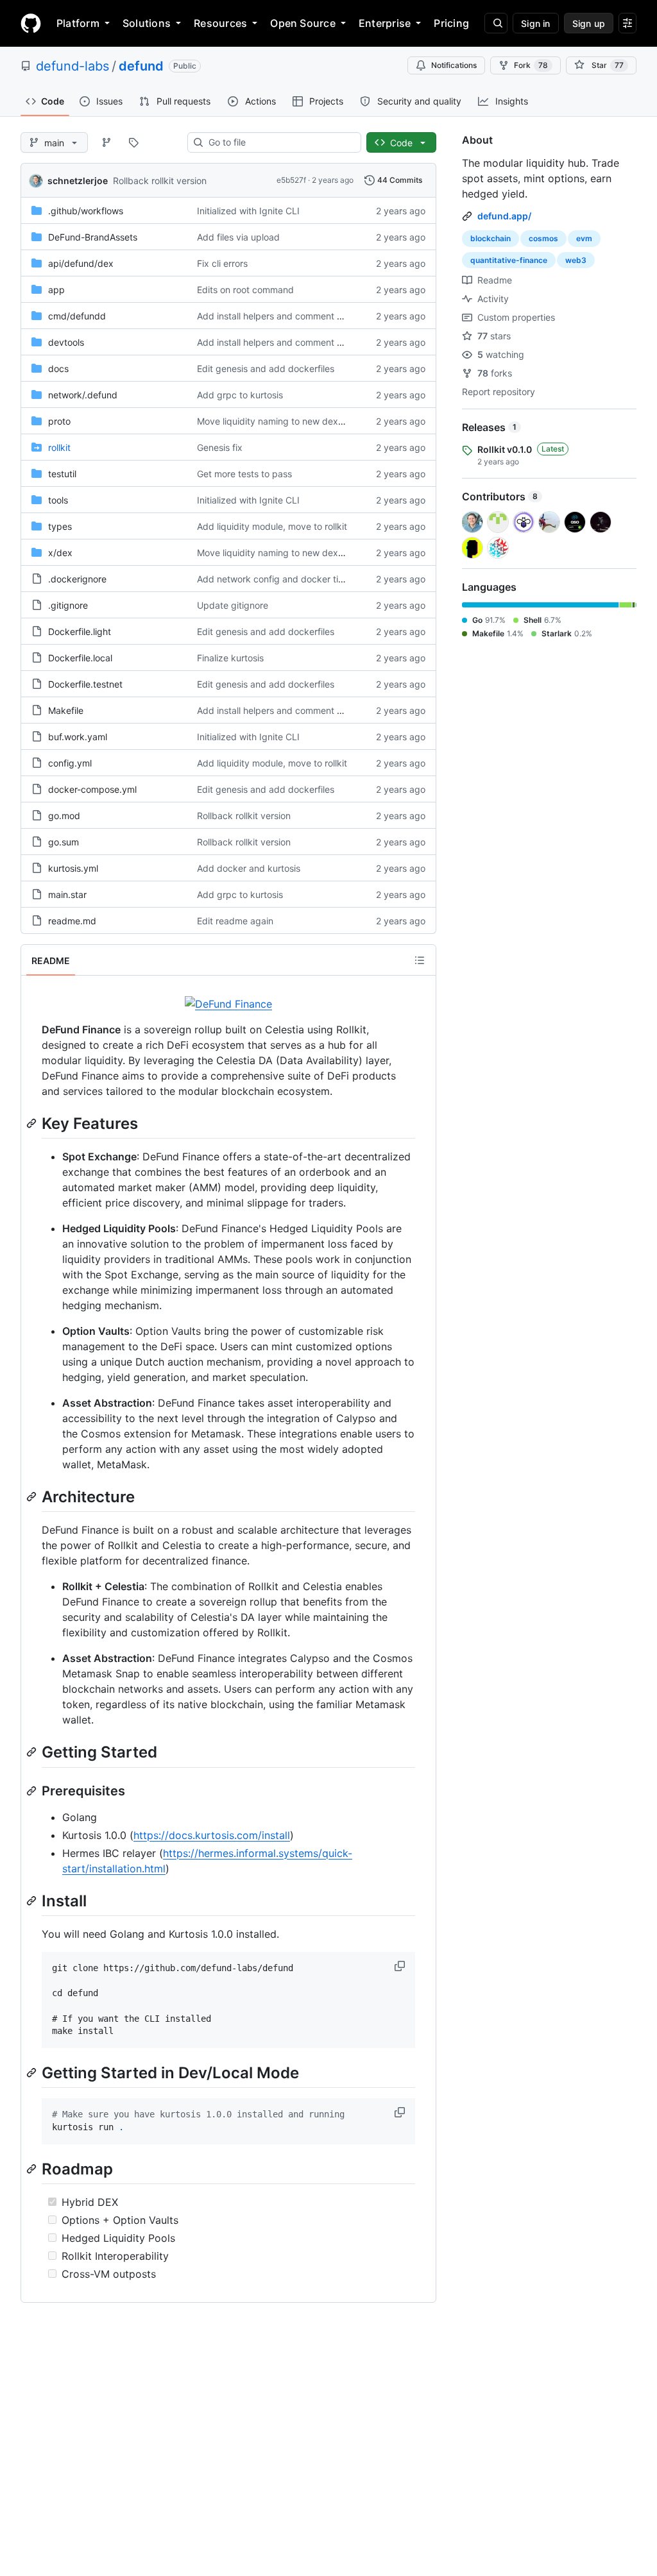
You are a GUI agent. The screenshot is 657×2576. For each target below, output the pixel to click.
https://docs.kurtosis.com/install (212, 1835)
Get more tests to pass (244, 474)
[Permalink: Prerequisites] (33, 1791)
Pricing (451, 23)
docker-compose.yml (92, 789)
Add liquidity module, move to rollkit (272, 526)
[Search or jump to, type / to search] (496, 23)
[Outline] (420, 960)
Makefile (66, 710)
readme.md (72, 921)
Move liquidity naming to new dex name (280, 421)
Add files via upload (238, 237)
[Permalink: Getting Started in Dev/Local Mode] (33, 2072)
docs (58, 369)
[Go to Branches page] (107, 142)
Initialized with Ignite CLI (248, 211)
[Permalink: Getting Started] (33, 1752)
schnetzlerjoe (78, 181)
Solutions (147, 23)
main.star (67, 894)
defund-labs (73, 66)
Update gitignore (233, 605)
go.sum (64, 842)
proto (59, 421)
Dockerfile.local (80, 658)
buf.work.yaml (78, 737)
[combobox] (279, 142)
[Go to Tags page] (133, 142)
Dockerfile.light (80, 631)
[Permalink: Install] (33, 1901)
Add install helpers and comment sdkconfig (288, 316)
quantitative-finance (509, 260)
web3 (576, 260)
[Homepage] (31, 23)
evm (584, 238)
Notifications (454, 65)
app (56, 290)
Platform (78, 23)
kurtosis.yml (73, 868)
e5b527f (291, 180)
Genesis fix (220, 447)
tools (58, 500)
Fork (531, 65)
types (60, 526)
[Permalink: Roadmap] (33, 2169)
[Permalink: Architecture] (33, 1496)
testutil (62, 474)
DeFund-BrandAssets (93, 237)
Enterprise (385, 23)
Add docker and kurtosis (249, 868)
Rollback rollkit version (160, 181)
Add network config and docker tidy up (280, 579)
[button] (401, 1966)
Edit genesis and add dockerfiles (266, 369)
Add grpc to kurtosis (240, 395)
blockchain (491, 238)
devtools (66, 342)
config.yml (70, 763)
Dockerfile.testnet (85, 684)
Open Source (303, 23)
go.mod (64, 816)
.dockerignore (77, 579)
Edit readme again (235, 921)
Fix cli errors (222, 263)
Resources (220, 23)
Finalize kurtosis (230, 658)
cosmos (543, 238)
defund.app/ (504, 216)
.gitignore (68, 605)
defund (141, 66)
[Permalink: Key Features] (33, 1123)
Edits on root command (245, 290)
